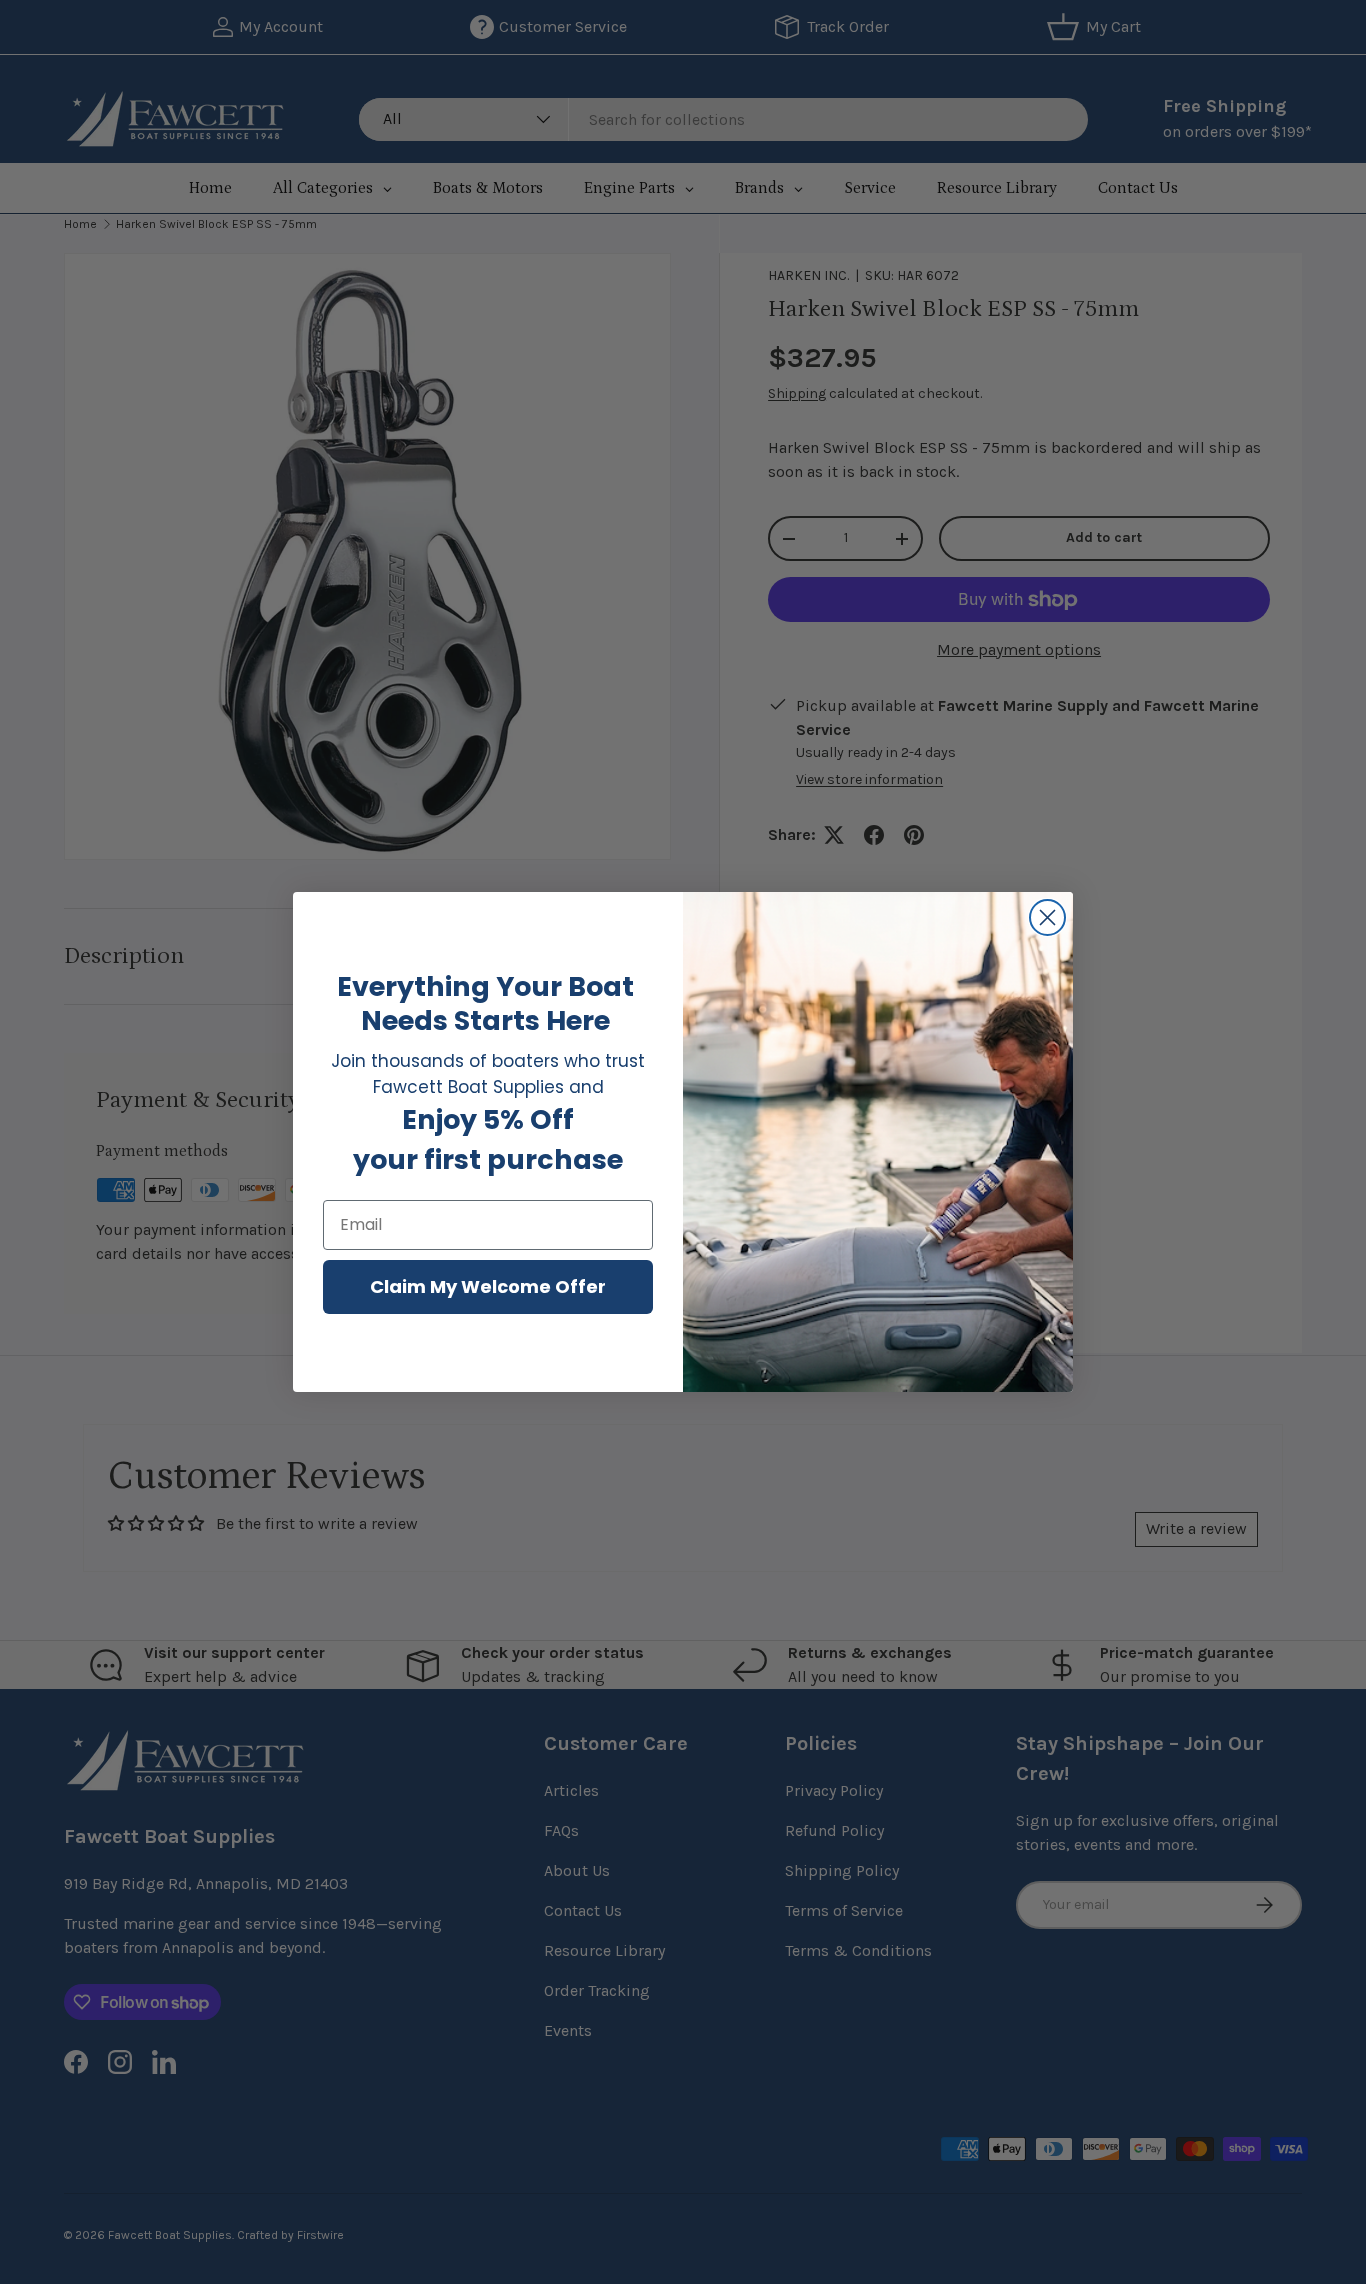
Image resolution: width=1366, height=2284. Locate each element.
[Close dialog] (1047, 917)
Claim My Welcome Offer (488, 1286)
